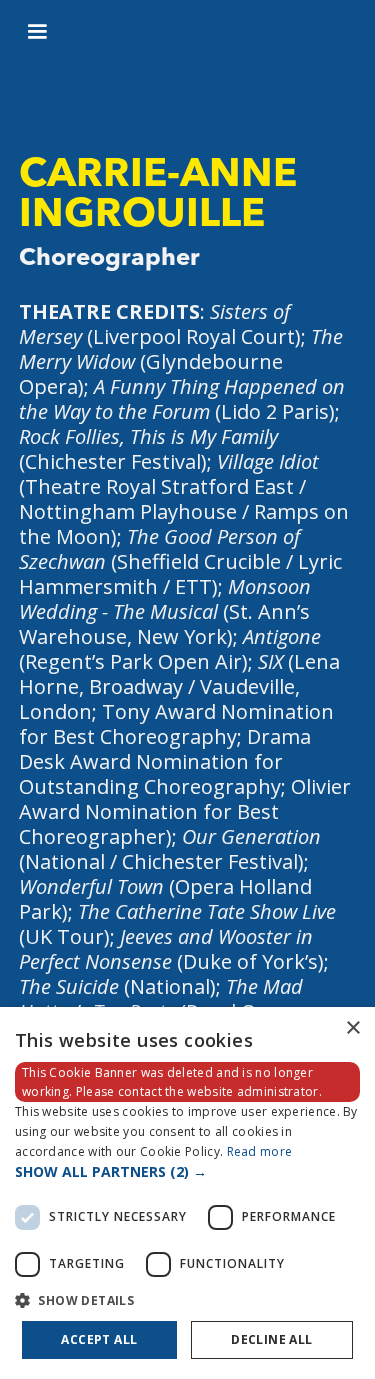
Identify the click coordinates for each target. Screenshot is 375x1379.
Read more (260, 1151)
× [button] (352, 1028)
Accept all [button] (99, 1339)
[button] (37, 32)
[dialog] (187, 1193)
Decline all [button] (271, 1339)
